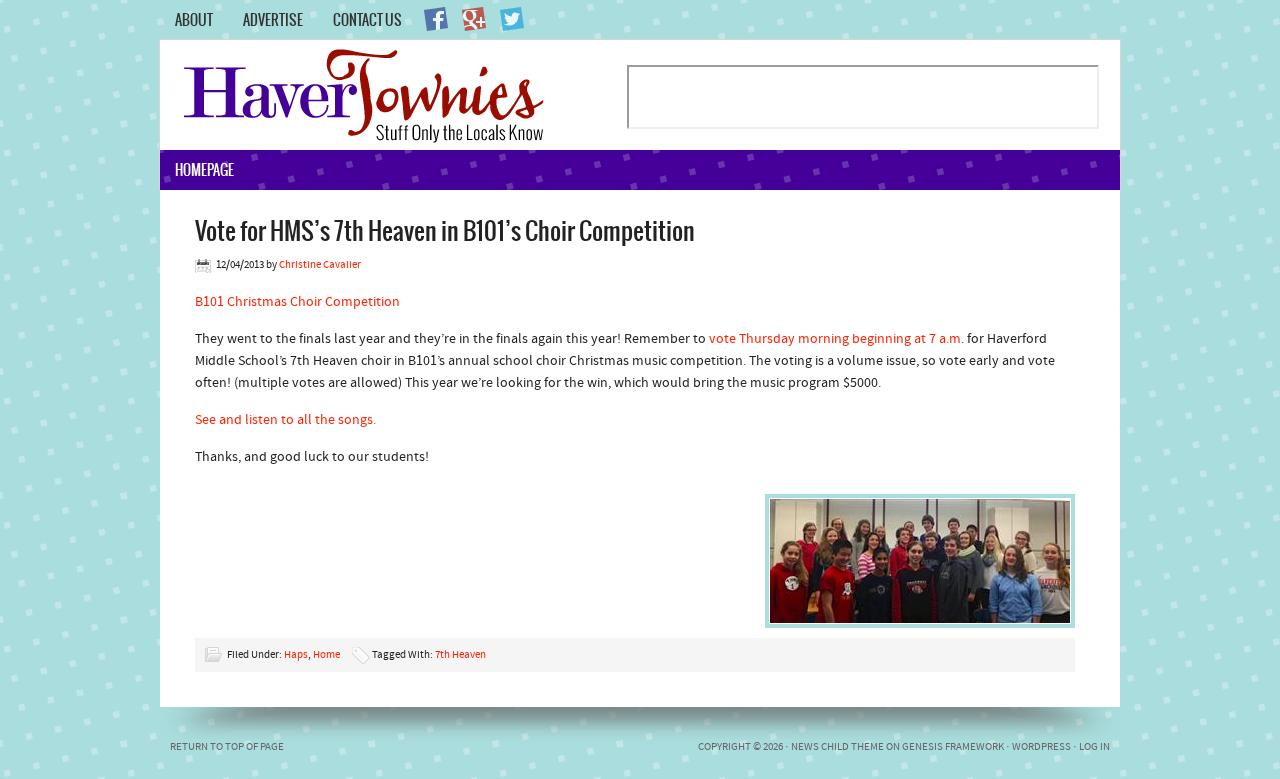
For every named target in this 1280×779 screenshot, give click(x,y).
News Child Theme (837, 747)
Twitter (512, 19)
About (194, 20)
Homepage (204, 170)
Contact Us (367, 20)
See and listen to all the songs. (285, 420)
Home (326, 655)
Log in (1094, 747)
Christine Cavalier (320, 265)
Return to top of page (227, 747)
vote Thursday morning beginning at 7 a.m (835, 339)
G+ (474, 19)
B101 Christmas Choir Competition (297, 302)
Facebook (436, 19)
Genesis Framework (953, 747)
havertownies (392, 95)
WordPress (1041, 747)
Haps (296, 655)
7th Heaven (460, 655)
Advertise (273, 20)
